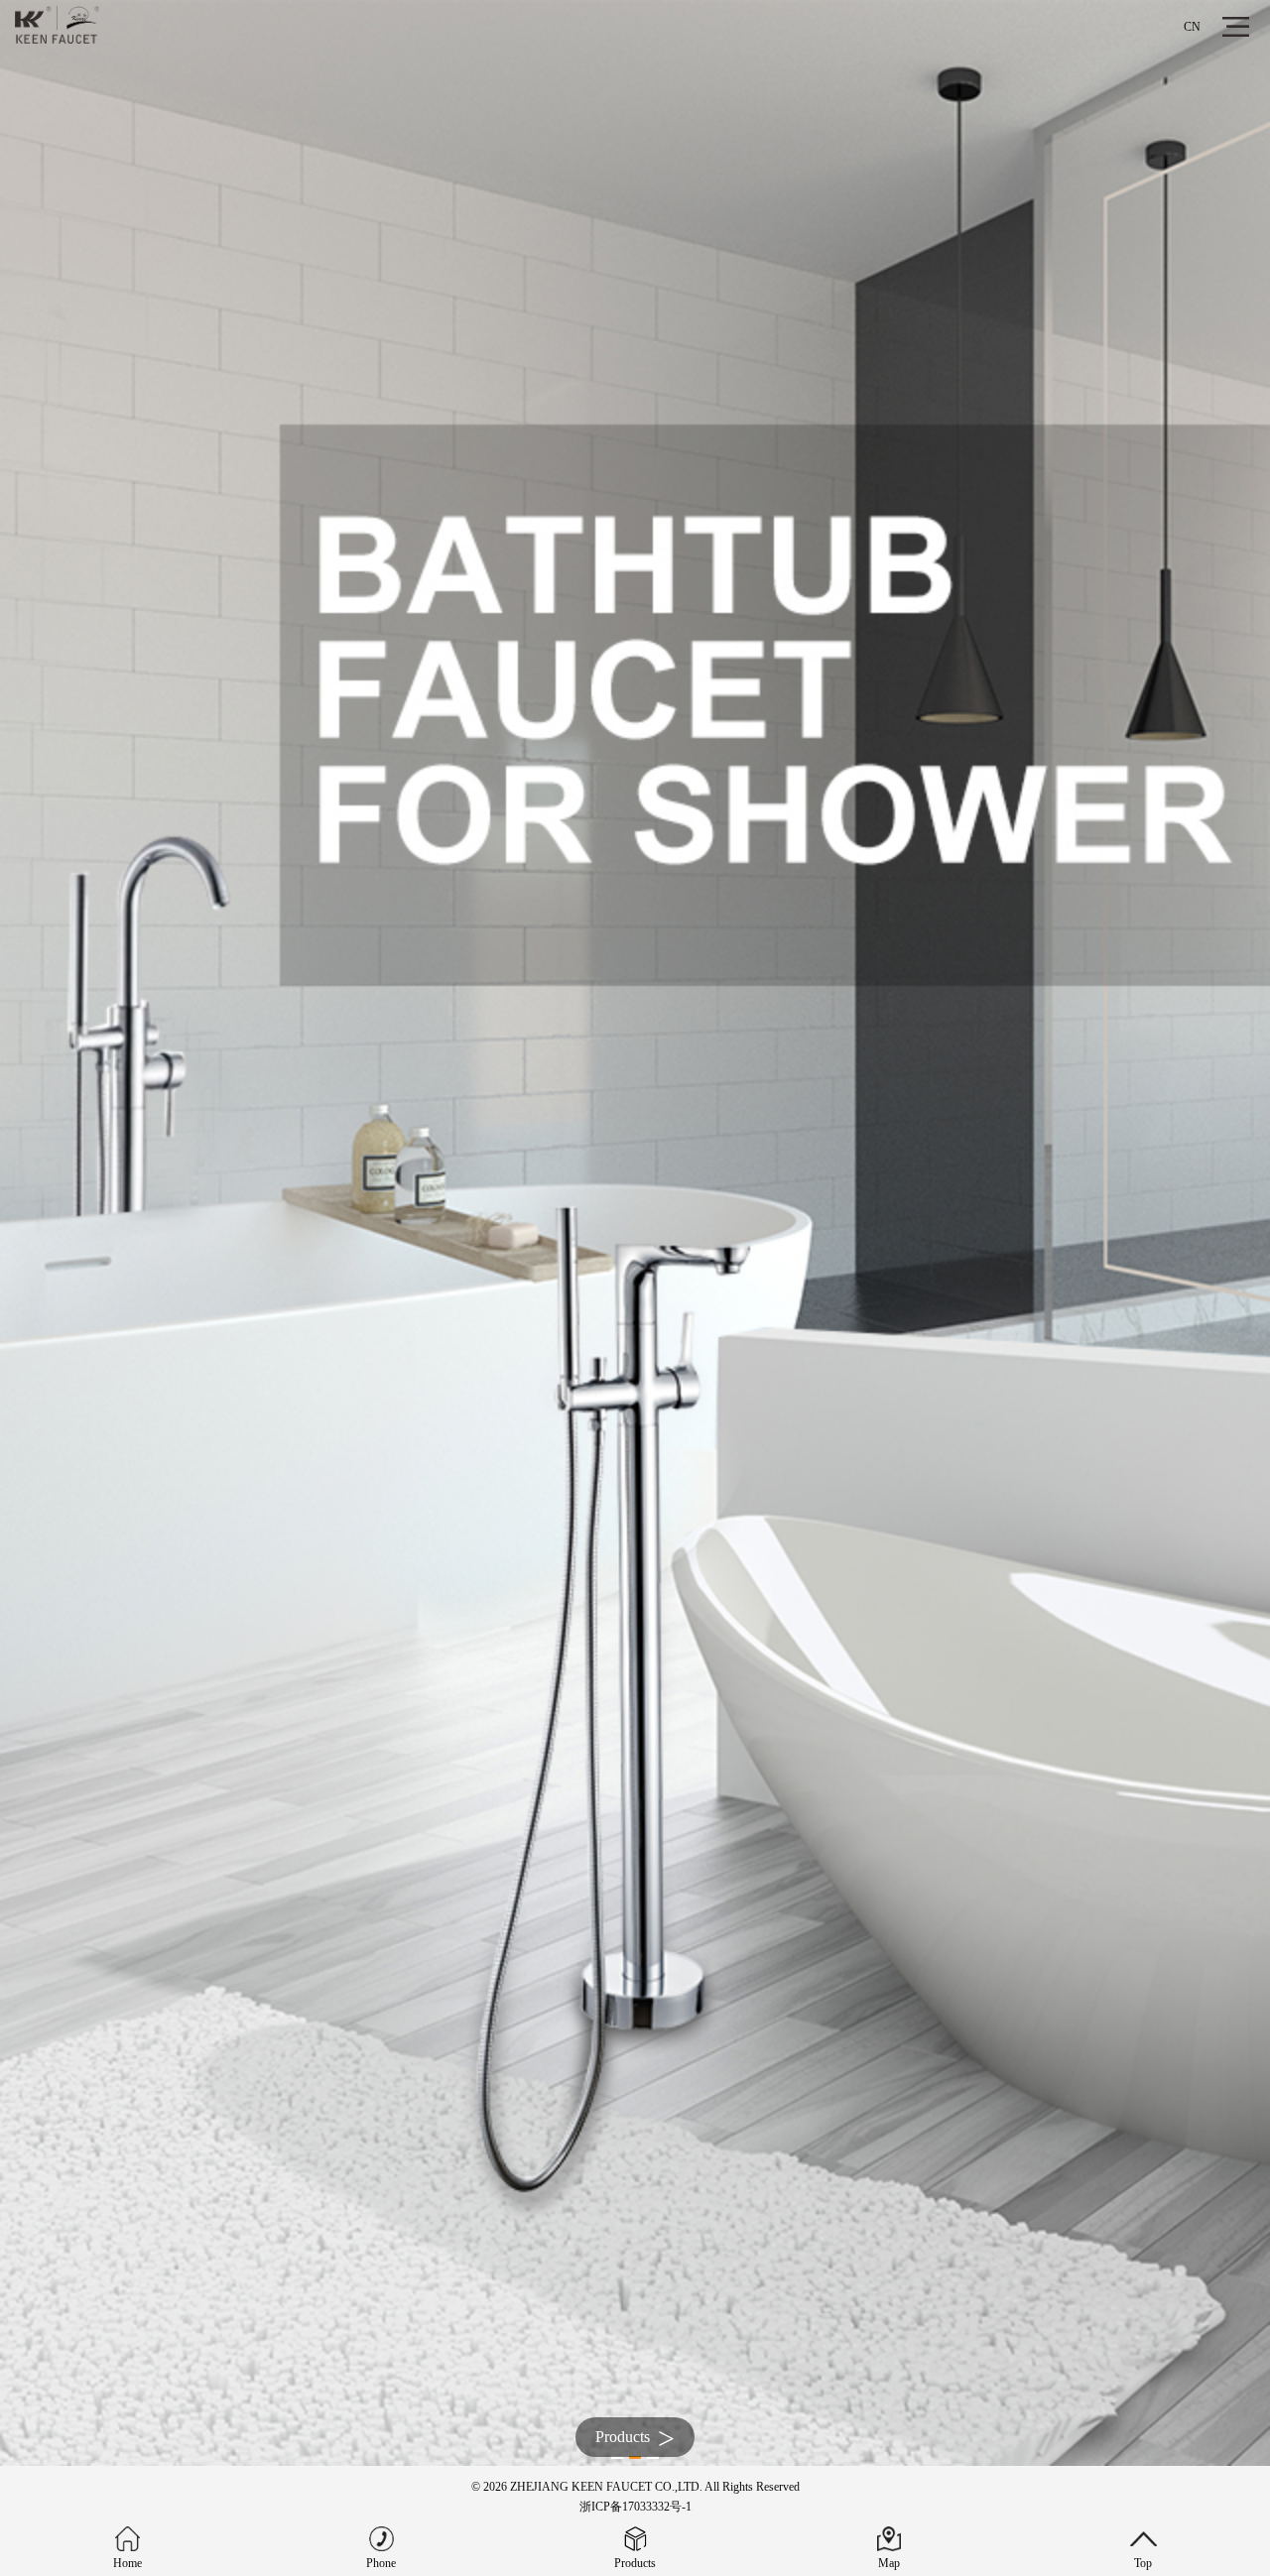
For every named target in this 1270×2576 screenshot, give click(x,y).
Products (635, 2438)
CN (1192, 27)
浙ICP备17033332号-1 (635, 2507)
